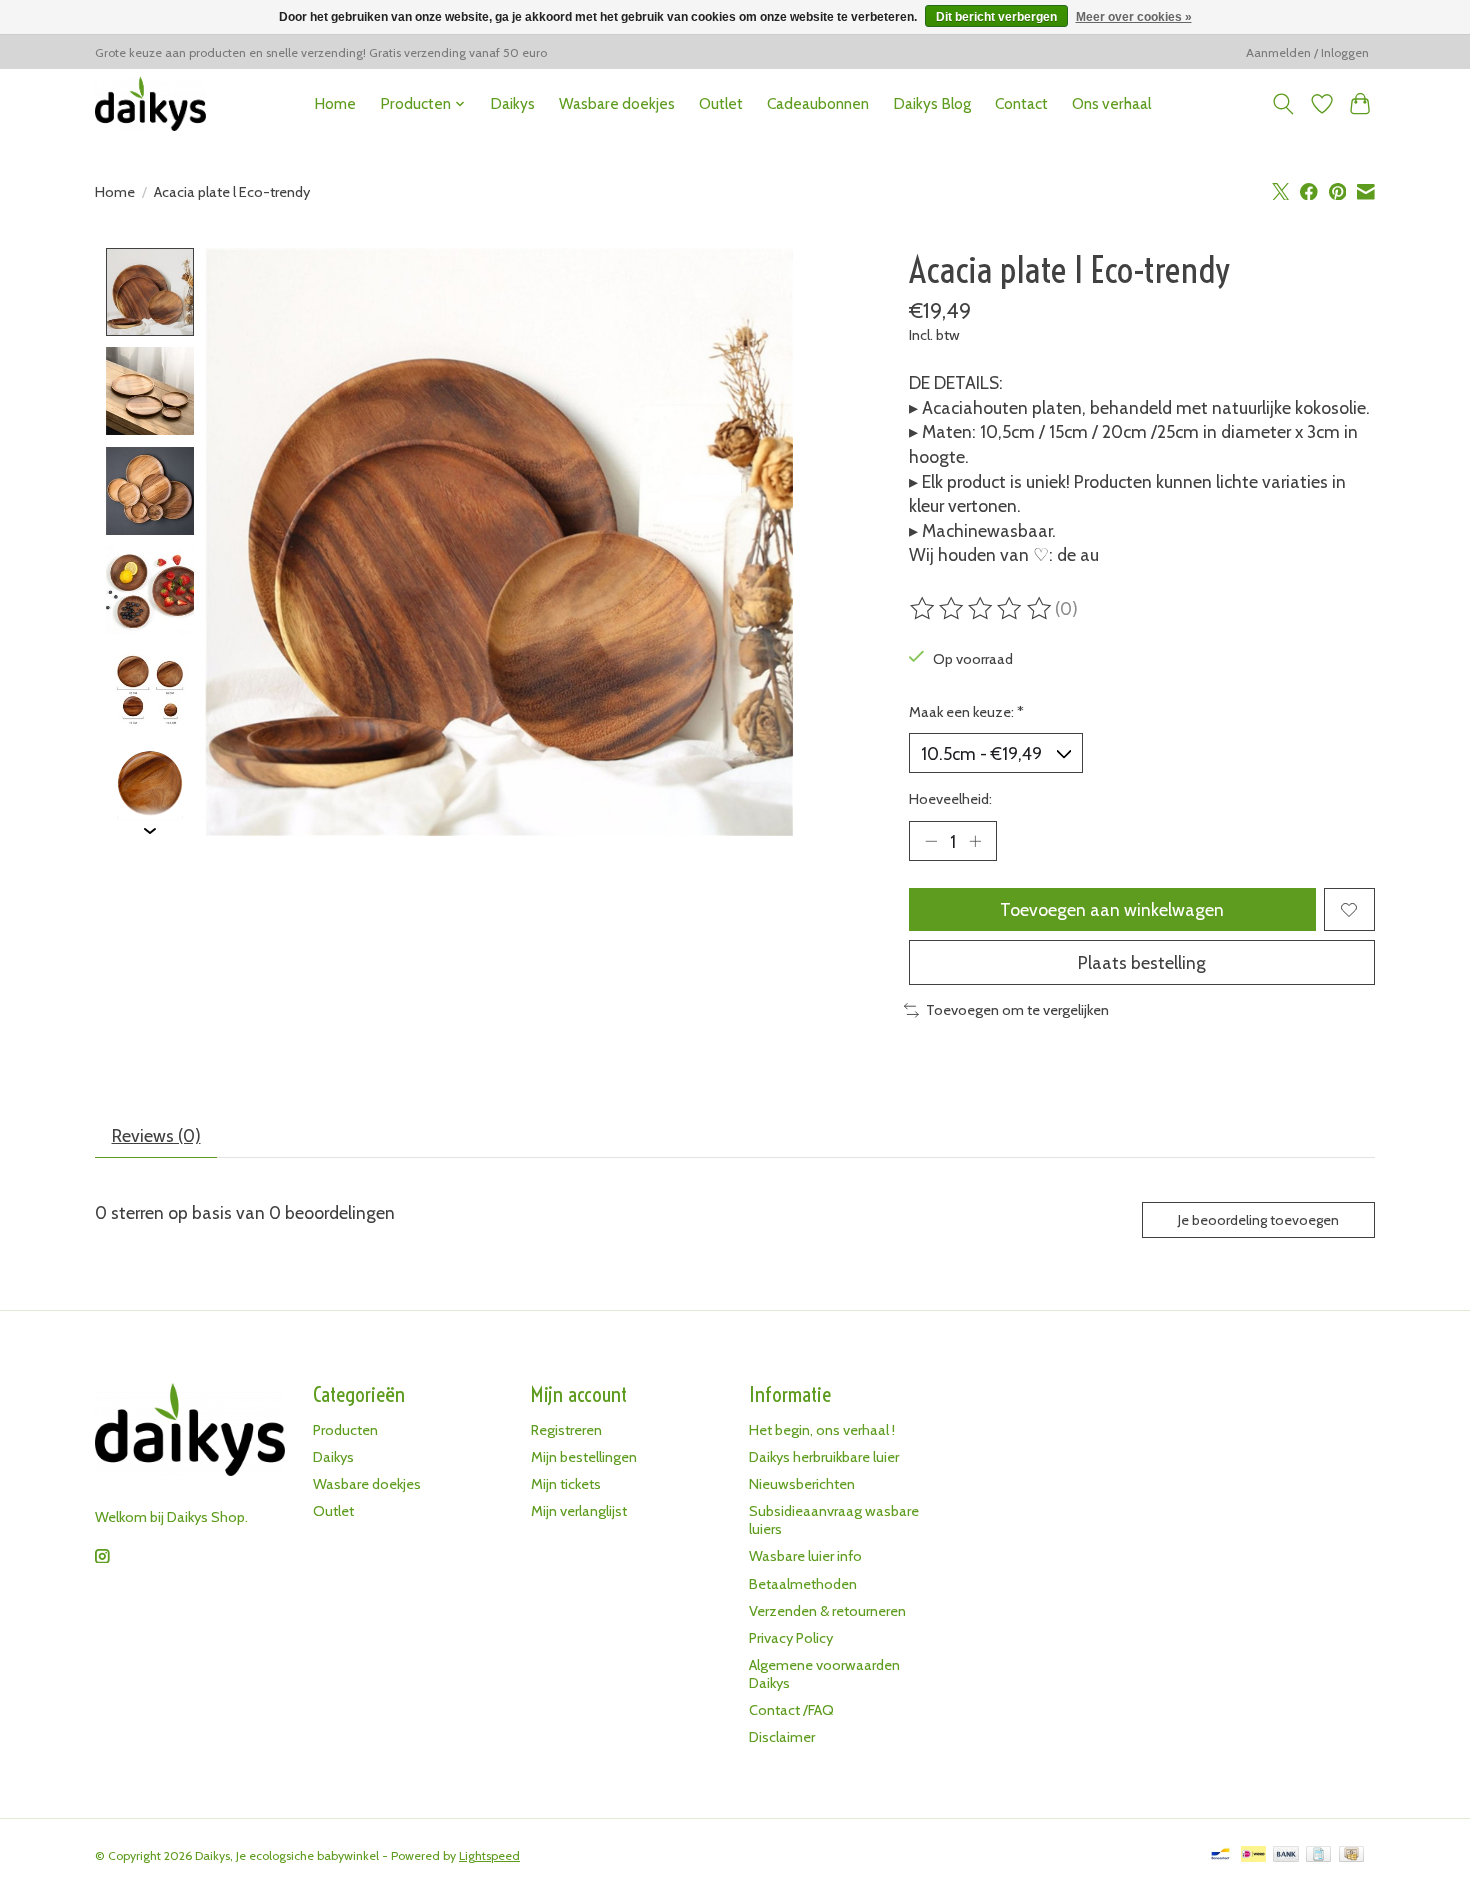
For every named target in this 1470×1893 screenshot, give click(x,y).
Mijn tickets (566, 1484)
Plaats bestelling (1142, 962)
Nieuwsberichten (802, 1484)
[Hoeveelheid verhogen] (975, 841)
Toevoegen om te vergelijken (1017, 1010)
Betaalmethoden (803, 1584)
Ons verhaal (1111, 103)
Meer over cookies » (1134, 17)
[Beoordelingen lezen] (982, 609)
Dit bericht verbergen (996, 17)
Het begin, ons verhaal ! (822, 1430)
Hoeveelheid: (950, 799)
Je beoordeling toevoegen (1258, 1220)
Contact (1021, 103)
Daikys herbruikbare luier (824, 1457)
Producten (345, 1430)
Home (335, 103)
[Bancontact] (1220, 1855)
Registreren (566, 1430)
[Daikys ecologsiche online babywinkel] (150, 103)
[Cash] (1351, 1855)
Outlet (721, 103)
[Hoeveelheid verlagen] (931, 841)
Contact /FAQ (791, 1710)
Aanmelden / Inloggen (1307, 52)
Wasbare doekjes (617, 103)
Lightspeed (489, 1855)
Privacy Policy (791, 1638)
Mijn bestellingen (584, 1457)
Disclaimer (782, 1737)
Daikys (512, 103)
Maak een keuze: (966, 712)
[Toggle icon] (1283, 104)
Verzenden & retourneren (827, 1611)
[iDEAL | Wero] (1253, 1855)
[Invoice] (1318, 1855)
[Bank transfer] (1286, 1855)
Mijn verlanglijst (579, 1511)
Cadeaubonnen (818, 103)
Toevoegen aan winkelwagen (1112, 909)
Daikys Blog (932, 103)
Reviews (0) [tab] (156, 1135)
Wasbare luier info (805, 1556)
